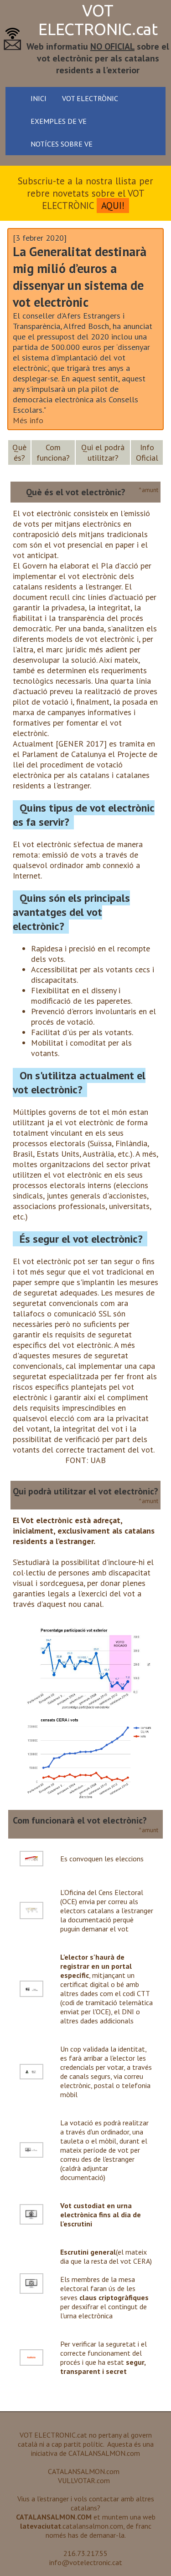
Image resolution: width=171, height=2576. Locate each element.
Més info (28, 420)
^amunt (148, 490)
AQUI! (113, 206)
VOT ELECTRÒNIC (90, 98)
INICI (39, 98)
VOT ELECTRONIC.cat (98, 20)
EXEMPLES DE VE (59, 121)
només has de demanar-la (85, 2535)
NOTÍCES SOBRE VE (62, 144)
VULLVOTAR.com (84, 2480)
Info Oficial (147, 452)
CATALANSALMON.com (104, 2453)
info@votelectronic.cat (86, 2562)
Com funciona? (53, 452)
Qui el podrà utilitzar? (103, 452)
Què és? (19, 452)
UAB (98, 1460)
